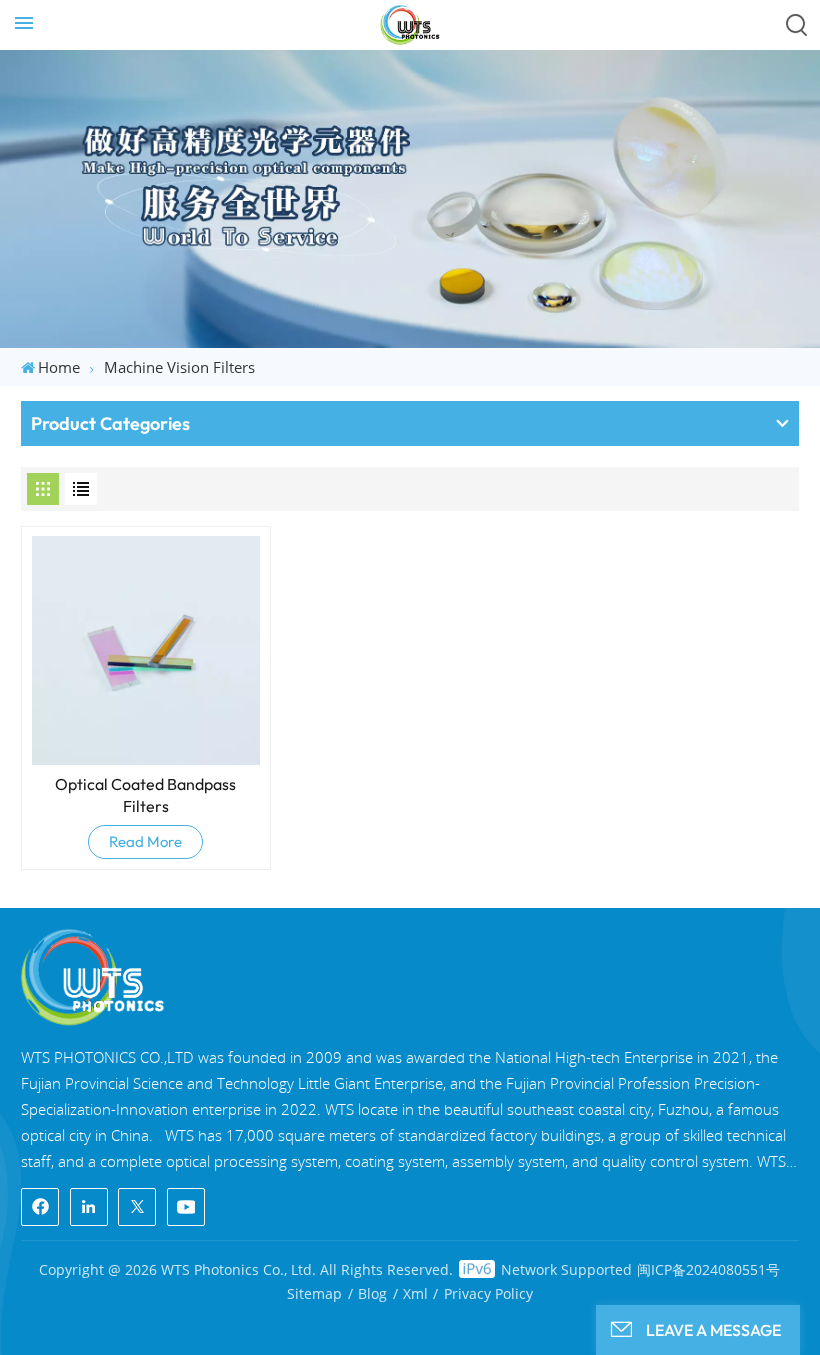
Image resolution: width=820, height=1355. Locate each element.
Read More (145, 841)
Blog (372, 1293)
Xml (415, 1293)
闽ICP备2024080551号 (708, 1269)
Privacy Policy (488, 1293)
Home (59, 367)
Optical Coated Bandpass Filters (145, 795)
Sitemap (314, 1293)
